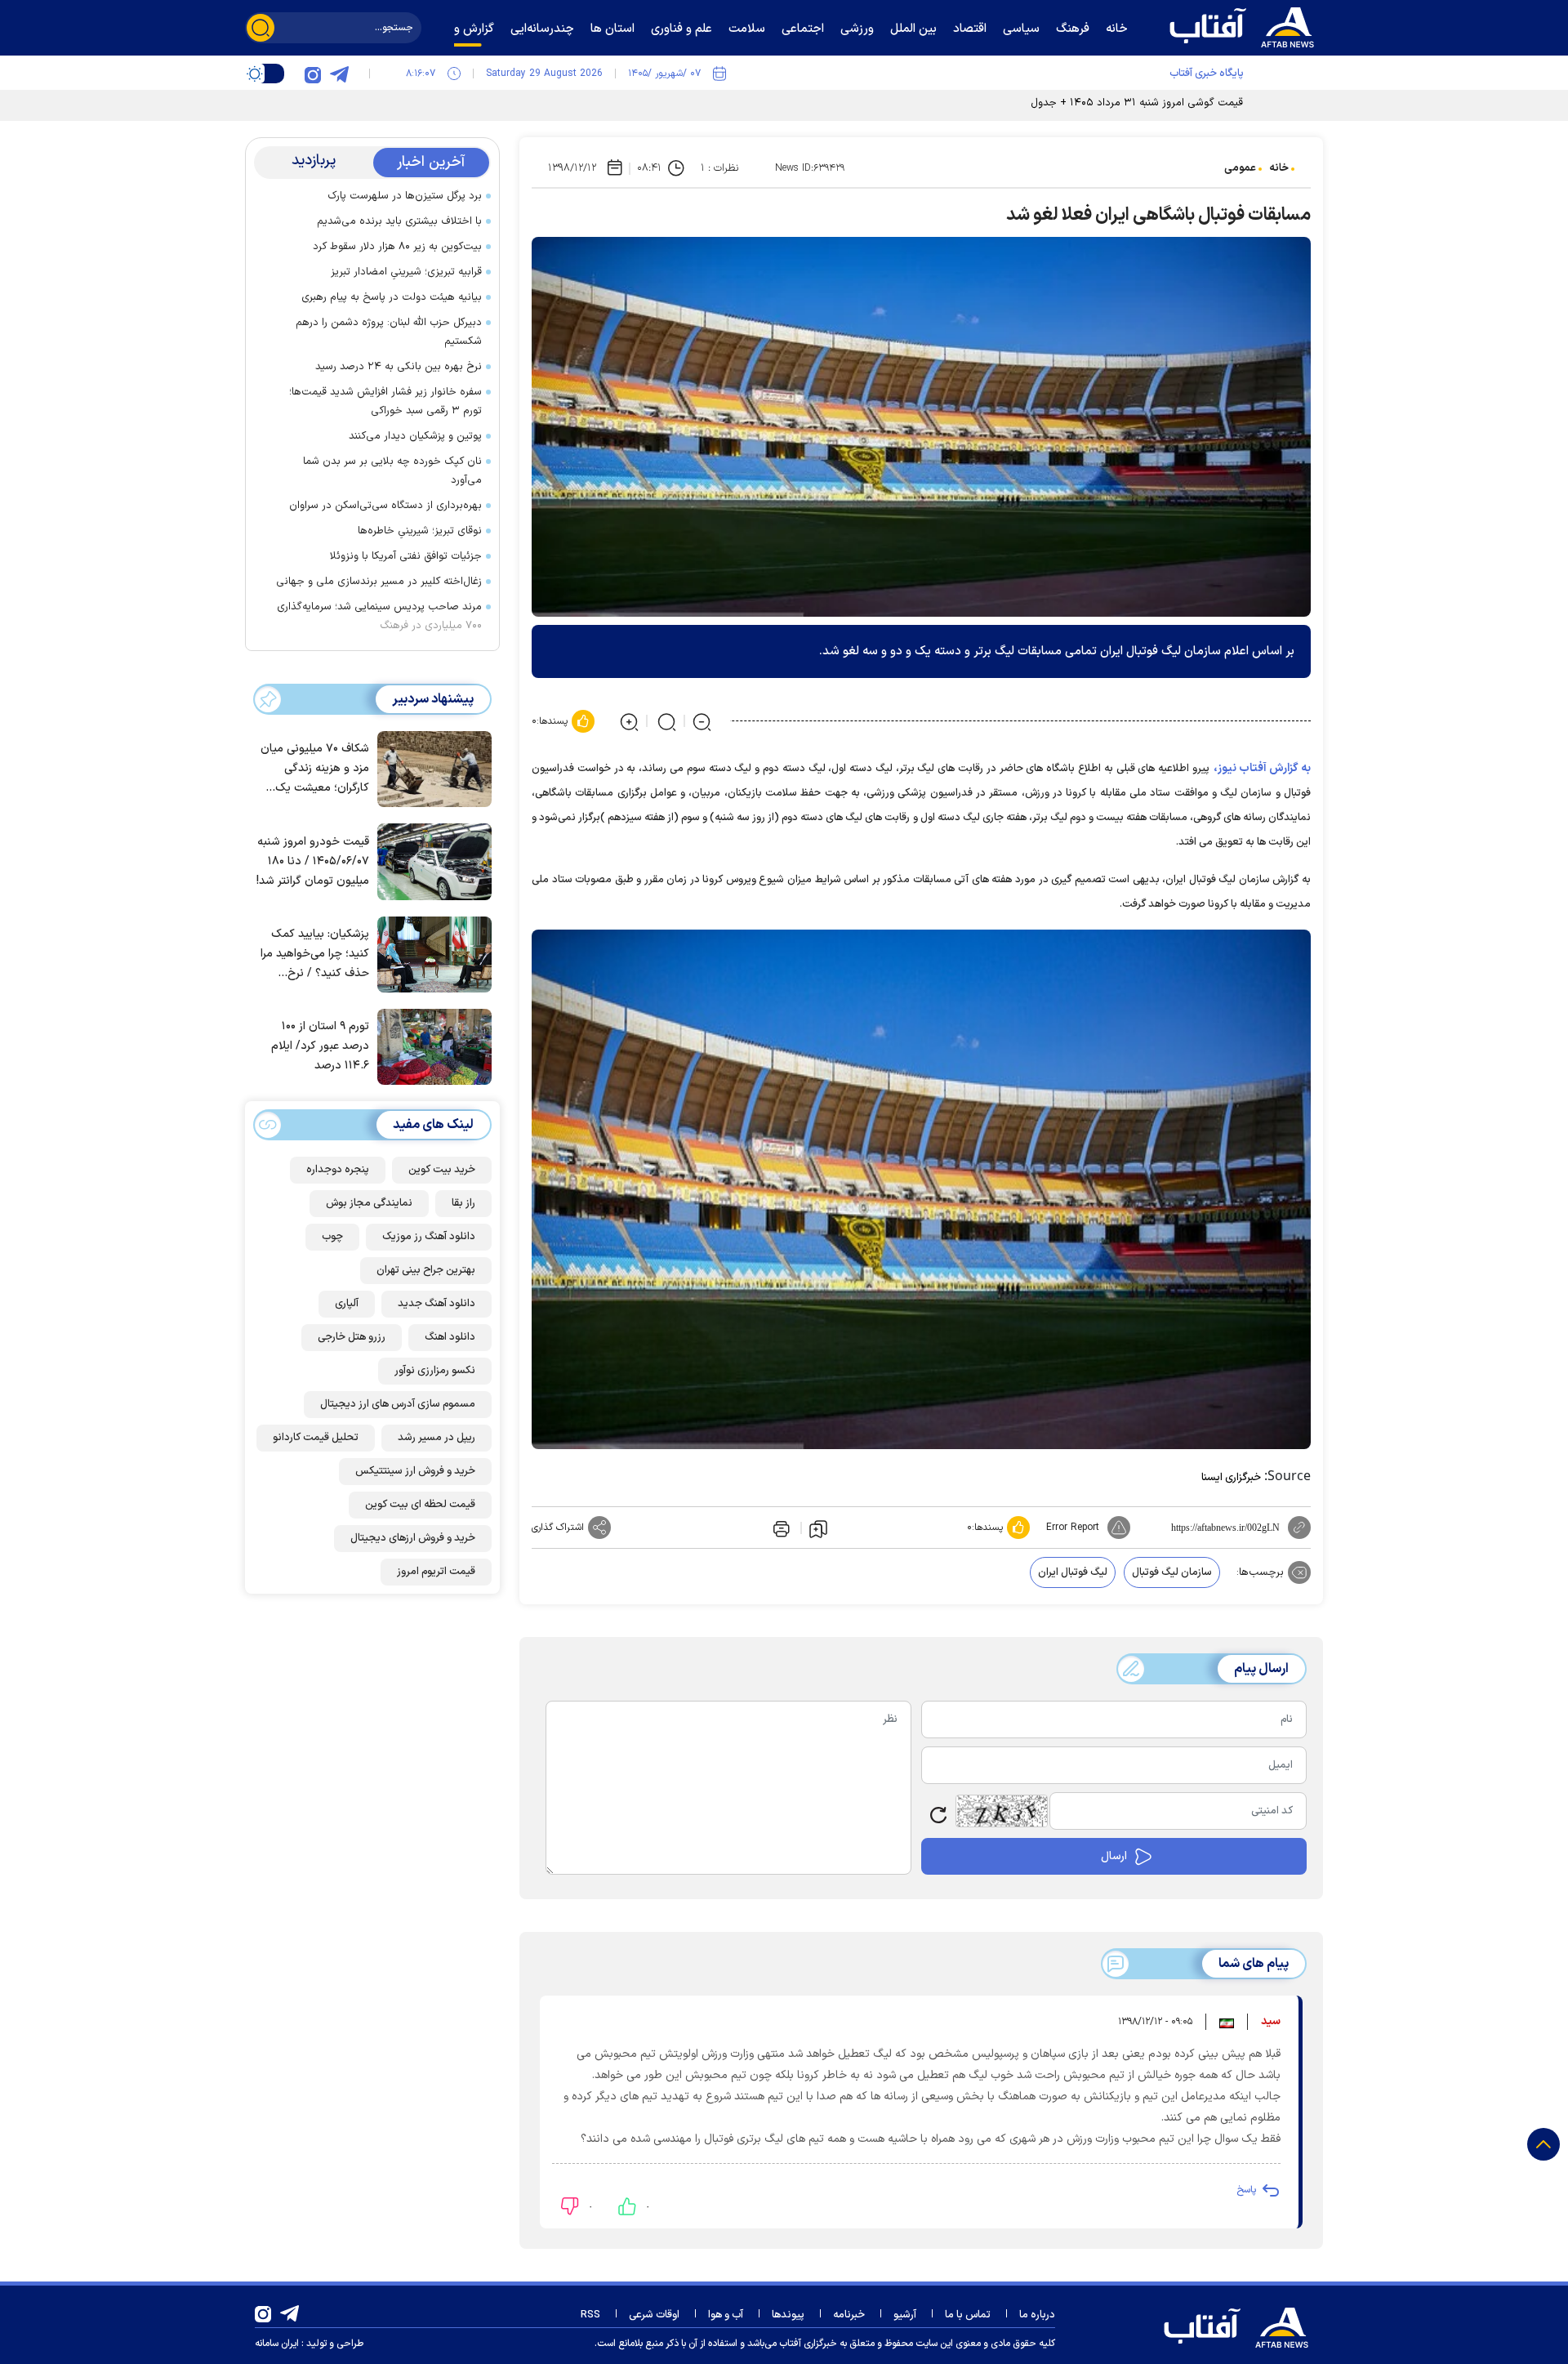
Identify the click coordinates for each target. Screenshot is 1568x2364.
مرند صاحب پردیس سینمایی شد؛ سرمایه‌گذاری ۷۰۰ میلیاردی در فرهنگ (379, 616)
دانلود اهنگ (450, 1337)
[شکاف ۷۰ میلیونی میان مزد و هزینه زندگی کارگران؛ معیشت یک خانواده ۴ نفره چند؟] (430, 768)
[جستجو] (261, 28)
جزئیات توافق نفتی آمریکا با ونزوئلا (406, 556)
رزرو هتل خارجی (352, 1337)
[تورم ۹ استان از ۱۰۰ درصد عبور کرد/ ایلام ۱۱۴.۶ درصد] (430, 1046)
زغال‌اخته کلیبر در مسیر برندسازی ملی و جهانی (379, 582)
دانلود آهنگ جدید (437, 1304)
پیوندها (788, 2315)
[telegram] (339, 74)
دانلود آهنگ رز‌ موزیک (429, 1237)
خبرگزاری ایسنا (1231, 1478)
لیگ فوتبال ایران (1073, 1572)
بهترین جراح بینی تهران (426, 1270)
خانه (1279, 168)
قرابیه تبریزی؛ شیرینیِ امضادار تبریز (406, 272)
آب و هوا (726, 2315)
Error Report (1073, 1528)
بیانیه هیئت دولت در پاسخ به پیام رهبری (392, 297)
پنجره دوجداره (338, 1170)
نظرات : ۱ (719, 168)
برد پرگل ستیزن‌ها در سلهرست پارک (405, 196)
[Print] (780, 1528)
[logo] (1245, 25)
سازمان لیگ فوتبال (1172, 1572)
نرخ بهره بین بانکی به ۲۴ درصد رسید (399, 367)
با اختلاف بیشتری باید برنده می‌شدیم (399, 221)
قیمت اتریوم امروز (436, 1572)
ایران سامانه (277, 2344)
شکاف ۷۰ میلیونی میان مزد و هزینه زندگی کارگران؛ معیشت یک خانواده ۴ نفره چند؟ (315, 770)
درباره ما (1037, 2315)
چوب (332, 1237)
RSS (590, 2315)
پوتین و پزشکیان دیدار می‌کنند (415, 436)
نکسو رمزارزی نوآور (435, 1371)
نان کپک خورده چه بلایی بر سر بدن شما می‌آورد (392, 471)
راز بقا (463, 1203)
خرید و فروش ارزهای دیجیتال (413, 1538)
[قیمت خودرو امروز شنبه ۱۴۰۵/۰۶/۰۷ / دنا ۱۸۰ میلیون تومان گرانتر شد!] (430, 860)
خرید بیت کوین (442, 1170)
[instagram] (313, 74)
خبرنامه (849, 2315)
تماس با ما (968, 2315)
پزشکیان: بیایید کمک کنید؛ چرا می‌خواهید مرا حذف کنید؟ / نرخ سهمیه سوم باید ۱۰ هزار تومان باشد (314, 955)
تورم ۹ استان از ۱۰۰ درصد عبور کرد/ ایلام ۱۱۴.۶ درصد (320, 1047)
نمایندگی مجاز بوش (369, 1203)
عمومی (1240, 168)
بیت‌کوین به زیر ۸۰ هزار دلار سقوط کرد (397, 247)
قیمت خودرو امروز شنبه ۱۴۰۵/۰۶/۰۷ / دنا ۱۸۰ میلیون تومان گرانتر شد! (313, 861)
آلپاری (347, 1304)
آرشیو (905, 2315)
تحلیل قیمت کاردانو (316, 1438)
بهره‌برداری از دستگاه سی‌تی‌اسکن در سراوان (385, 506)
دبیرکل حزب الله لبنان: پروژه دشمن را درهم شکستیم (389, 332)
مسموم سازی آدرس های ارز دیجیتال (398, 1404)
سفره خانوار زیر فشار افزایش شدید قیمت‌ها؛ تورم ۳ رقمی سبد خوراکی (385, 401)
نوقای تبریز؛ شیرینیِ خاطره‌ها (420, 531)
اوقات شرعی (654, 2315)
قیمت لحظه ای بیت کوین (420, 1505)
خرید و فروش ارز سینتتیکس (415, 1471)
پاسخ (1246, 2190)
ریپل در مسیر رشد (437, 1438)
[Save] (818, 1528)
